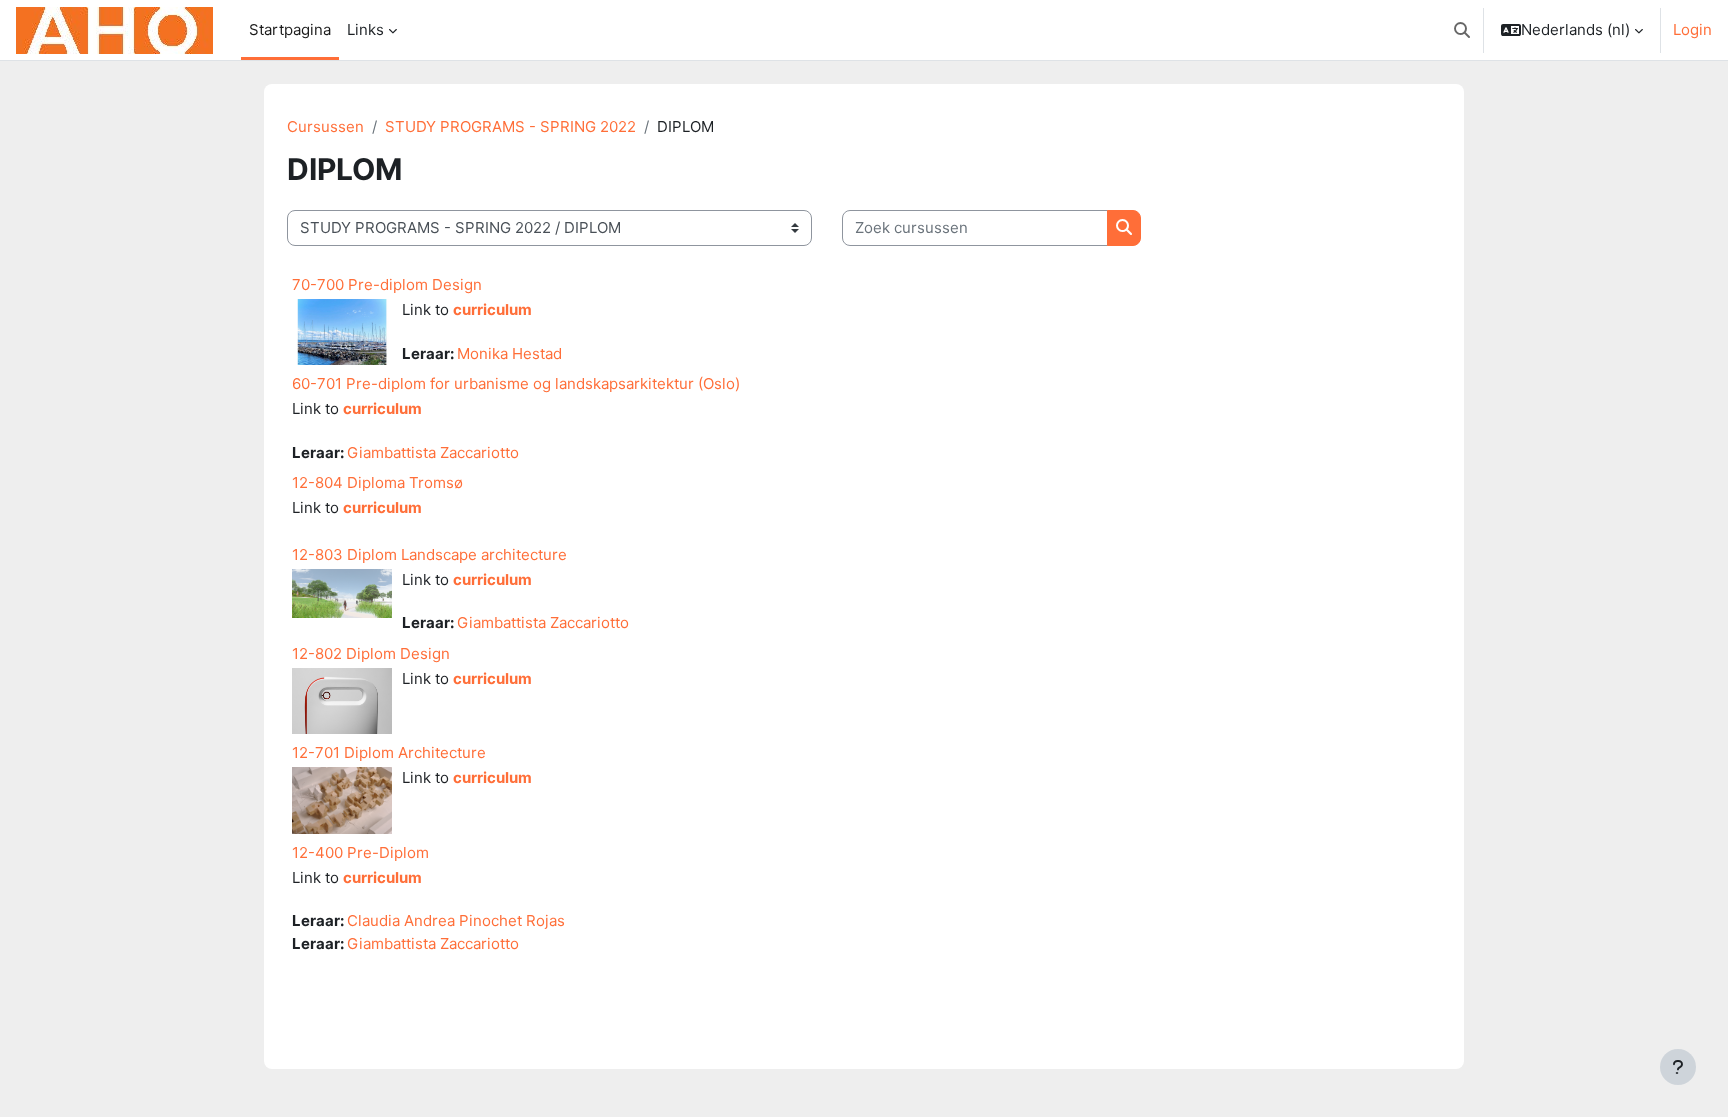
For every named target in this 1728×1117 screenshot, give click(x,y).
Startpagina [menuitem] (290, 29)
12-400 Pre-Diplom (360, 852)
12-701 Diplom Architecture (389, 752)
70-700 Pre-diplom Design (387, 284)
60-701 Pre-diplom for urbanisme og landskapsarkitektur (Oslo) (516, 383)
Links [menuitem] (365, 29)
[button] (1462, 30)
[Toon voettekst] (1678, 1067)
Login (1692, 29)
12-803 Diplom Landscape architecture (429, 554)
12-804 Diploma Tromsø (377, 482)
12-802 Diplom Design (371, 653)
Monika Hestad (509, 353)
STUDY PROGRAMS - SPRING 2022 (510, 126)
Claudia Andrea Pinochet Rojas (456, 920)
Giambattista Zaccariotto (433, 452)
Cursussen (325, 126)
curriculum (492, 309)
